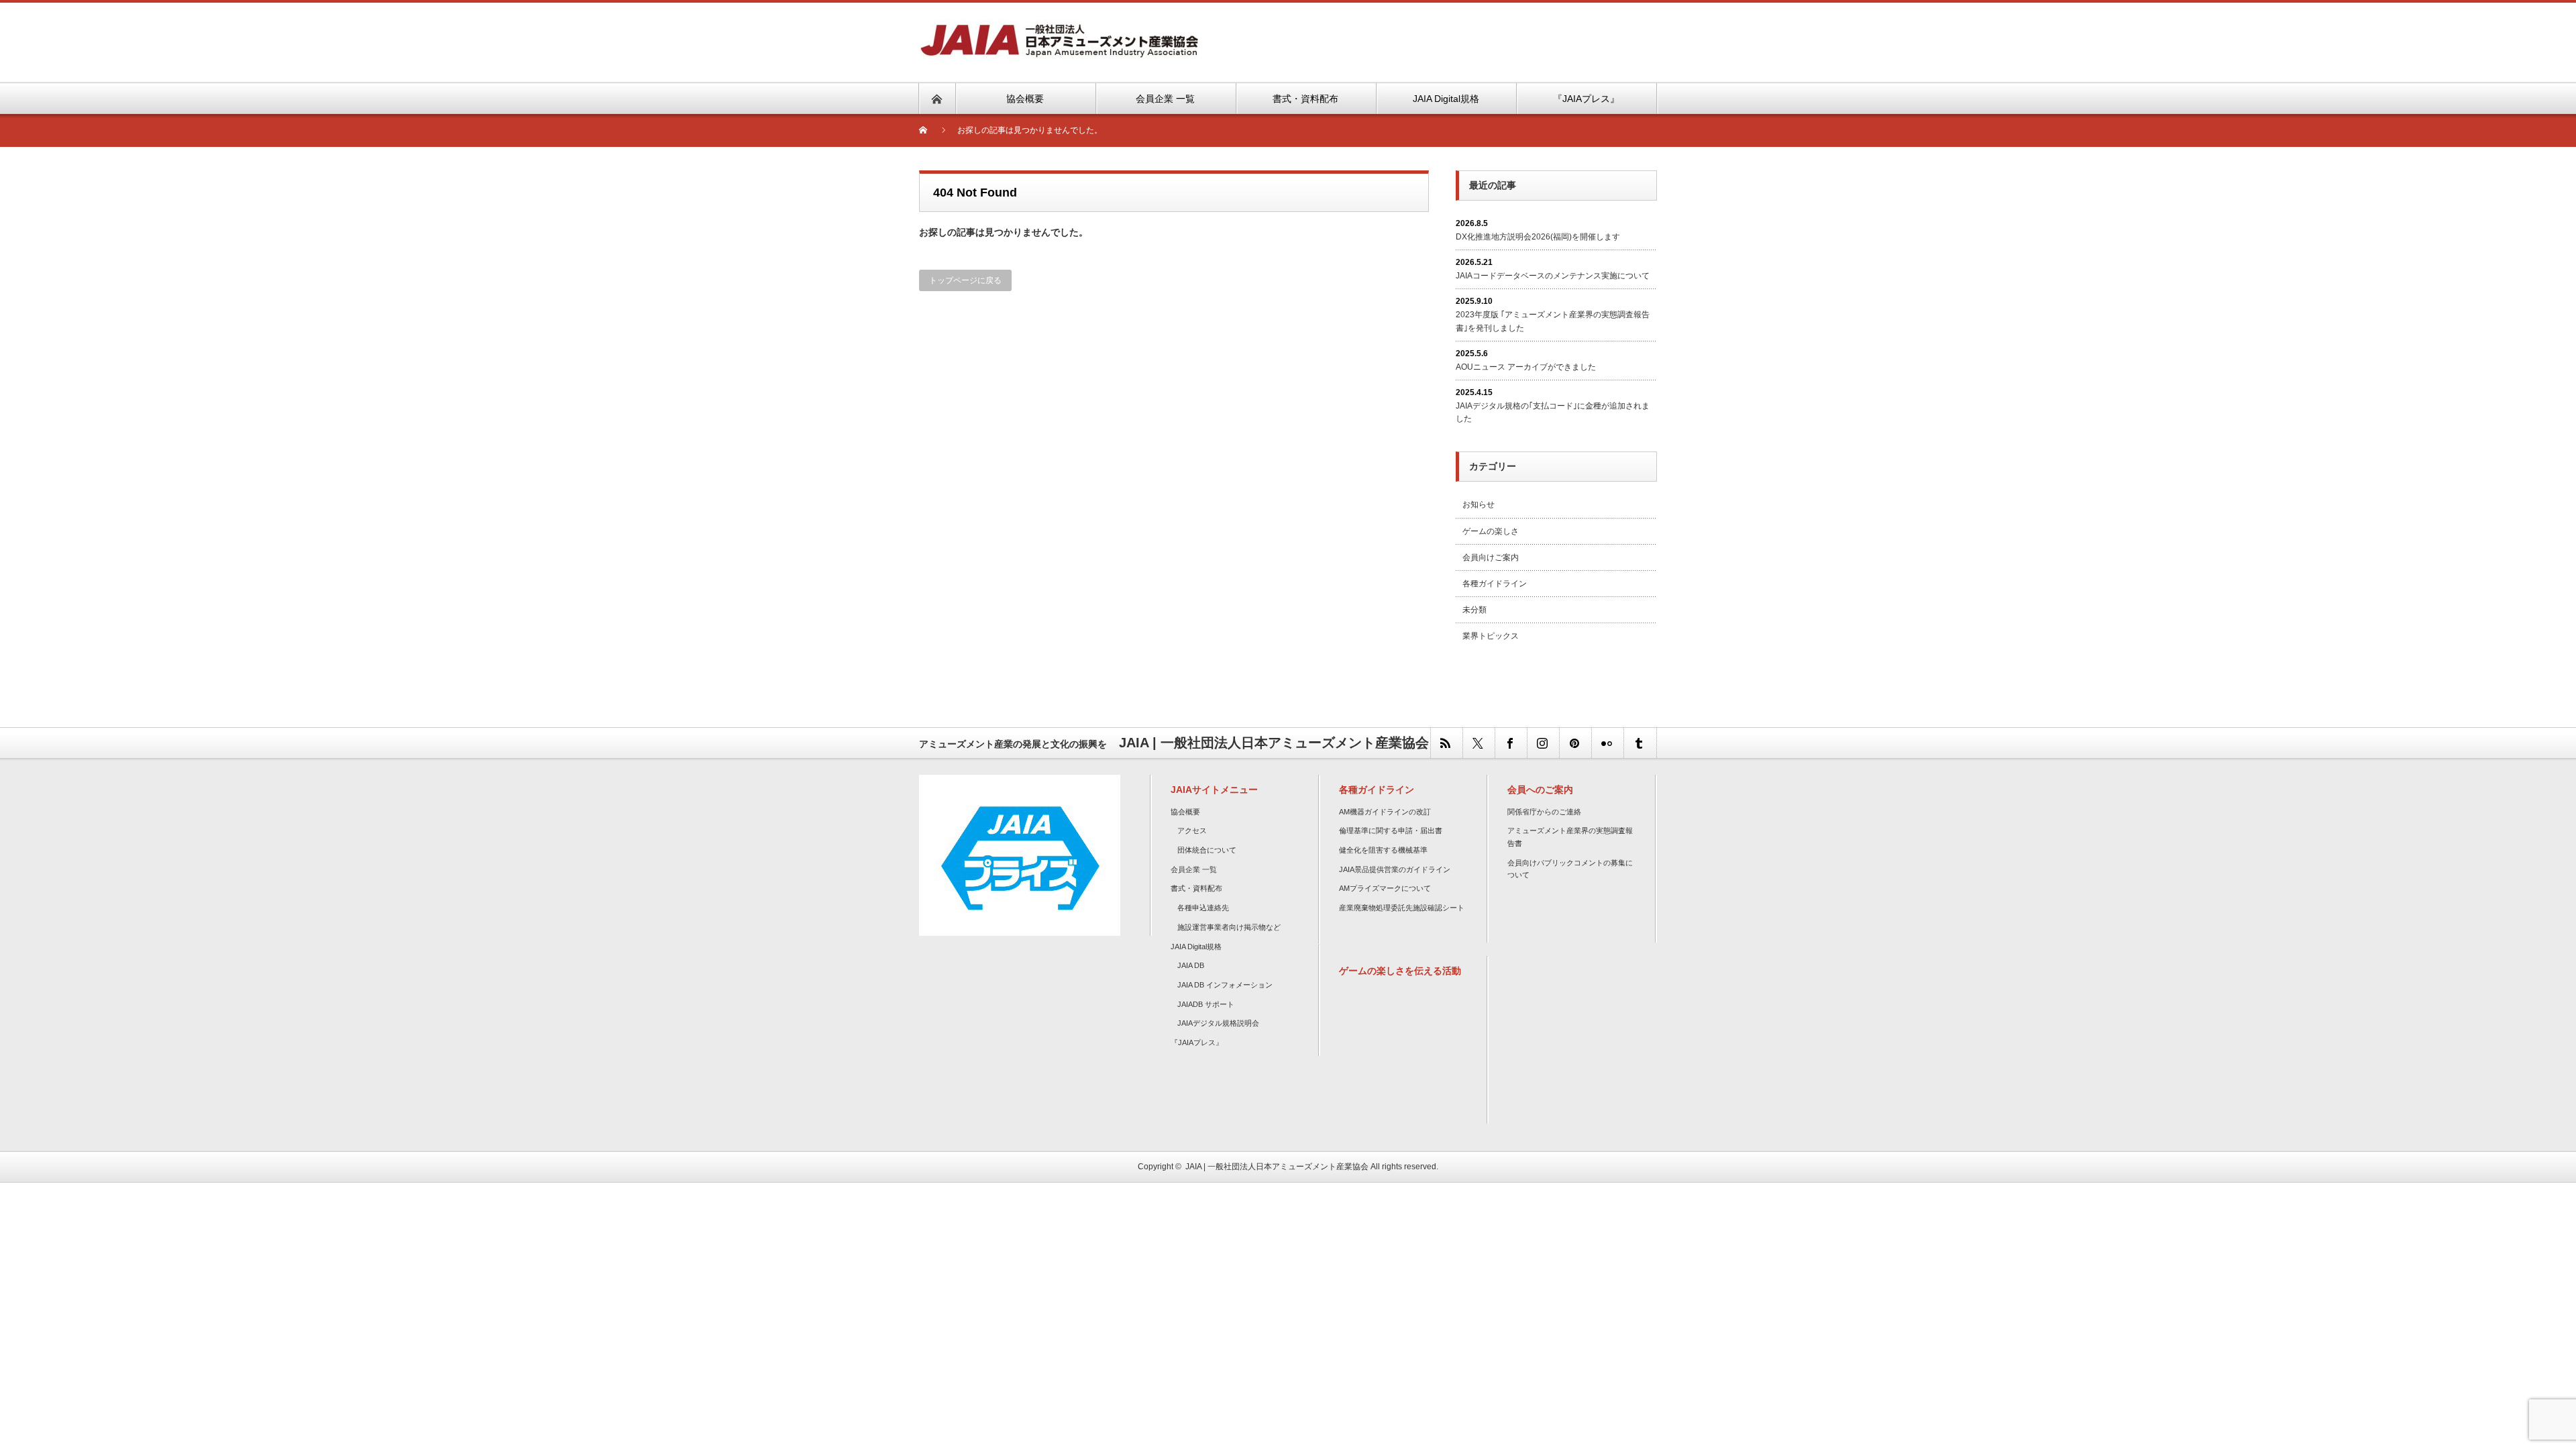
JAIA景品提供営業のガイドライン (1395, 869)
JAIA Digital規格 (1196, 947)
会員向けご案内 (1491, 557)
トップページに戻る (965, 280)
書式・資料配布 (1196, 888)
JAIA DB (1191, 965)
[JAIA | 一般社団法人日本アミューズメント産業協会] (1059, 27)
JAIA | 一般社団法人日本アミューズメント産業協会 (1277, 1167)
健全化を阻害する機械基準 (1383, 850)
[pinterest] (1575, 743)
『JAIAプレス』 (1197, 1042)
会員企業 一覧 (1194, 869)
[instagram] (1543, 743)
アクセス (1192, 830)
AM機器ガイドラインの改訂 (1385, 812)
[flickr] (1607, 743)
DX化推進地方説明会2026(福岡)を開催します (1538, 237)
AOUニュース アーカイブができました (1526, 367)
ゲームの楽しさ (1491, 531)
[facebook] (1511, 743)
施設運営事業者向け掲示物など (1229, 927)
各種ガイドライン (1495, 584)
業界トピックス (1491, 636)
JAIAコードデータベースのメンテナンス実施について (1553, 276)
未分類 (1474, 610)
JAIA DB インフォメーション (1225, 985)
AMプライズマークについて (1385, 888)
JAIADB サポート (1206, 1004)
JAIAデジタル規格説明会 (1218, 1023)
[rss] (1446, 743)
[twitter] (1479, 743)
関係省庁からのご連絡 (1544, 812)
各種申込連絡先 (1203, 908)
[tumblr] (1640, 743)
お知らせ (1479, 504)
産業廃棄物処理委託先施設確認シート (1402, 908)
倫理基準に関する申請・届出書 (1391, 830)
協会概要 (1185, 812)
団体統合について (1207, 850)
